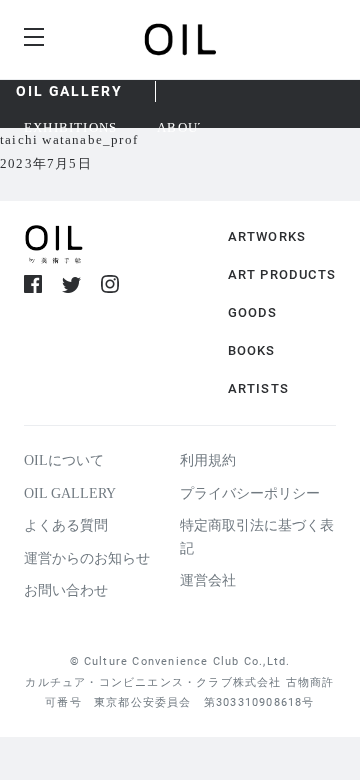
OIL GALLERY (69, 91)
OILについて (64, 460)
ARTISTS (258, 388)
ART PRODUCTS (282, 274)
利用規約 (208, 460)
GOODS (253, 312)
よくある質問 (66, 525)
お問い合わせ (66, 590)
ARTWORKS (267, 236)
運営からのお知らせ (87, 558)
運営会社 (208, 580)
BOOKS (252, 350)
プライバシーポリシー (250, 493)
